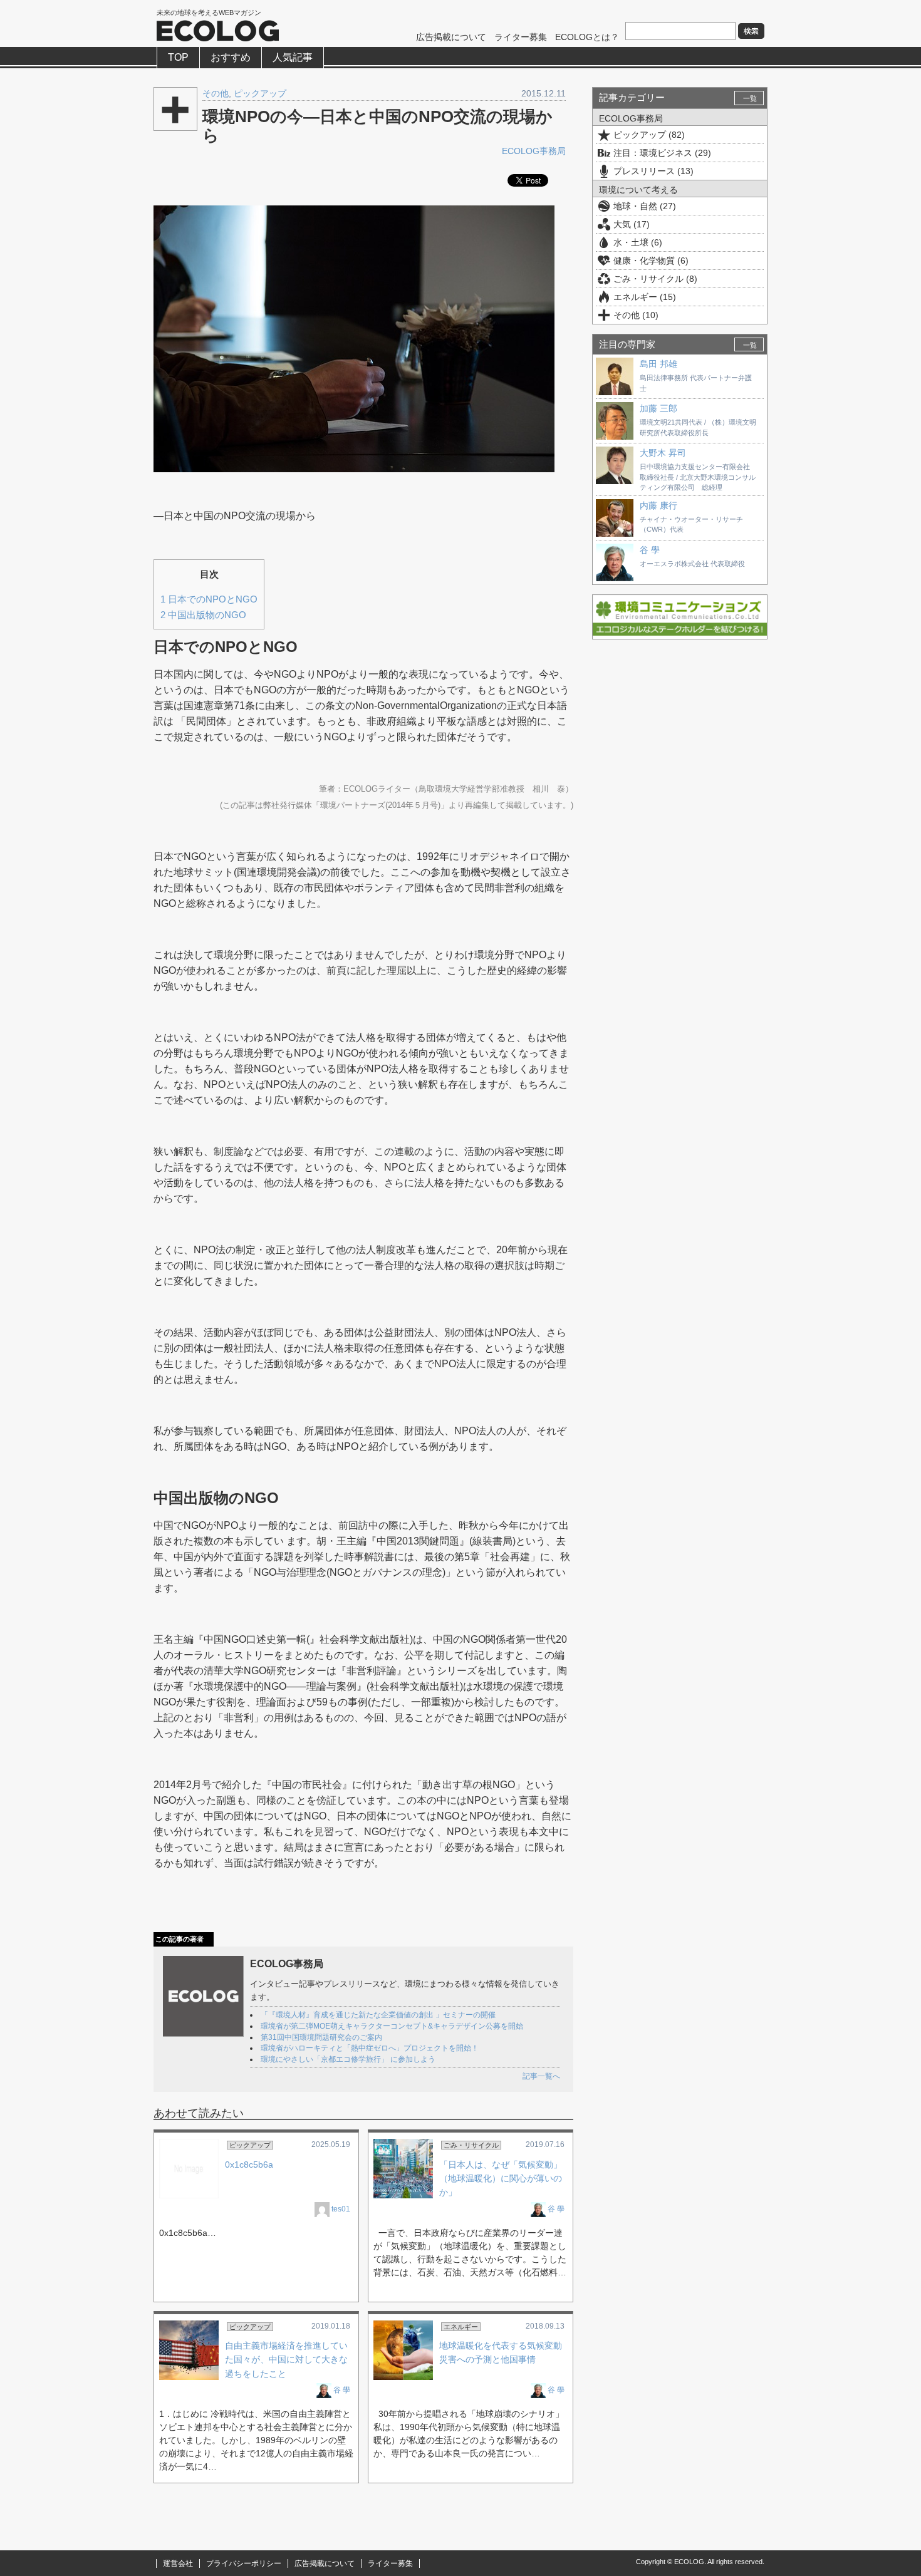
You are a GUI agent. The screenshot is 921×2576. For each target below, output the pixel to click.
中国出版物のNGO (203, 615)
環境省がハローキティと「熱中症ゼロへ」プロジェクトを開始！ (370, 2048)
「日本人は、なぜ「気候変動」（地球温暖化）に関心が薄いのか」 (501, 2179)
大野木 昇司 (663, 453)
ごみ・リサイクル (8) (655, 279)
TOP (178, 57)
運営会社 (178, 2563)
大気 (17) (632, 224)
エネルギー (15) (645, 297)
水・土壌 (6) (638, 242)
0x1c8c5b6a (249, 2165)
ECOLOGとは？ (587, 37)
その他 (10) (636, 315)
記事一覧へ (541, 2076)
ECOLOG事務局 (534, 151)
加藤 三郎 (658, 408)
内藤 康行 (658, 505)
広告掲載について (451, 37)
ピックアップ (260, 93)
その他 (216, 93)
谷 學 (556, 2209)
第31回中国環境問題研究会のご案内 (321, 2037)
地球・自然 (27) (645, 206)
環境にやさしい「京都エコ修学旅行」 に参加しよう (348, 2059)
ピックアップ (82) (649, 135)
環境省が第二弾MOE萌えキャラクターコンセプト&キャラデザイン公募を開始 (392, 2026)
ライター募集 (521, 37)
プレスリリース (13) (653, 171)
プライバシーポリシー (244, 2563)
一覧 (750, 98)
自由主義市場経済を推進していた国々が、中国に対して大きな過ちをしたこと (286, 2360)
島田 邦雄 (658, 364)
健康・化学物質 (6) (651, 261)
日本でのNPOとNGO (209, 599)
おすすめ (231, 57)
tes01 (341, 2209)
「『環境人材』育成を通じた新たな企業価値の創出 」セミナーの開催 (378, 2015)
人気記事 (293, 57)
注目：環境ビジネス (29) (662, 153)
